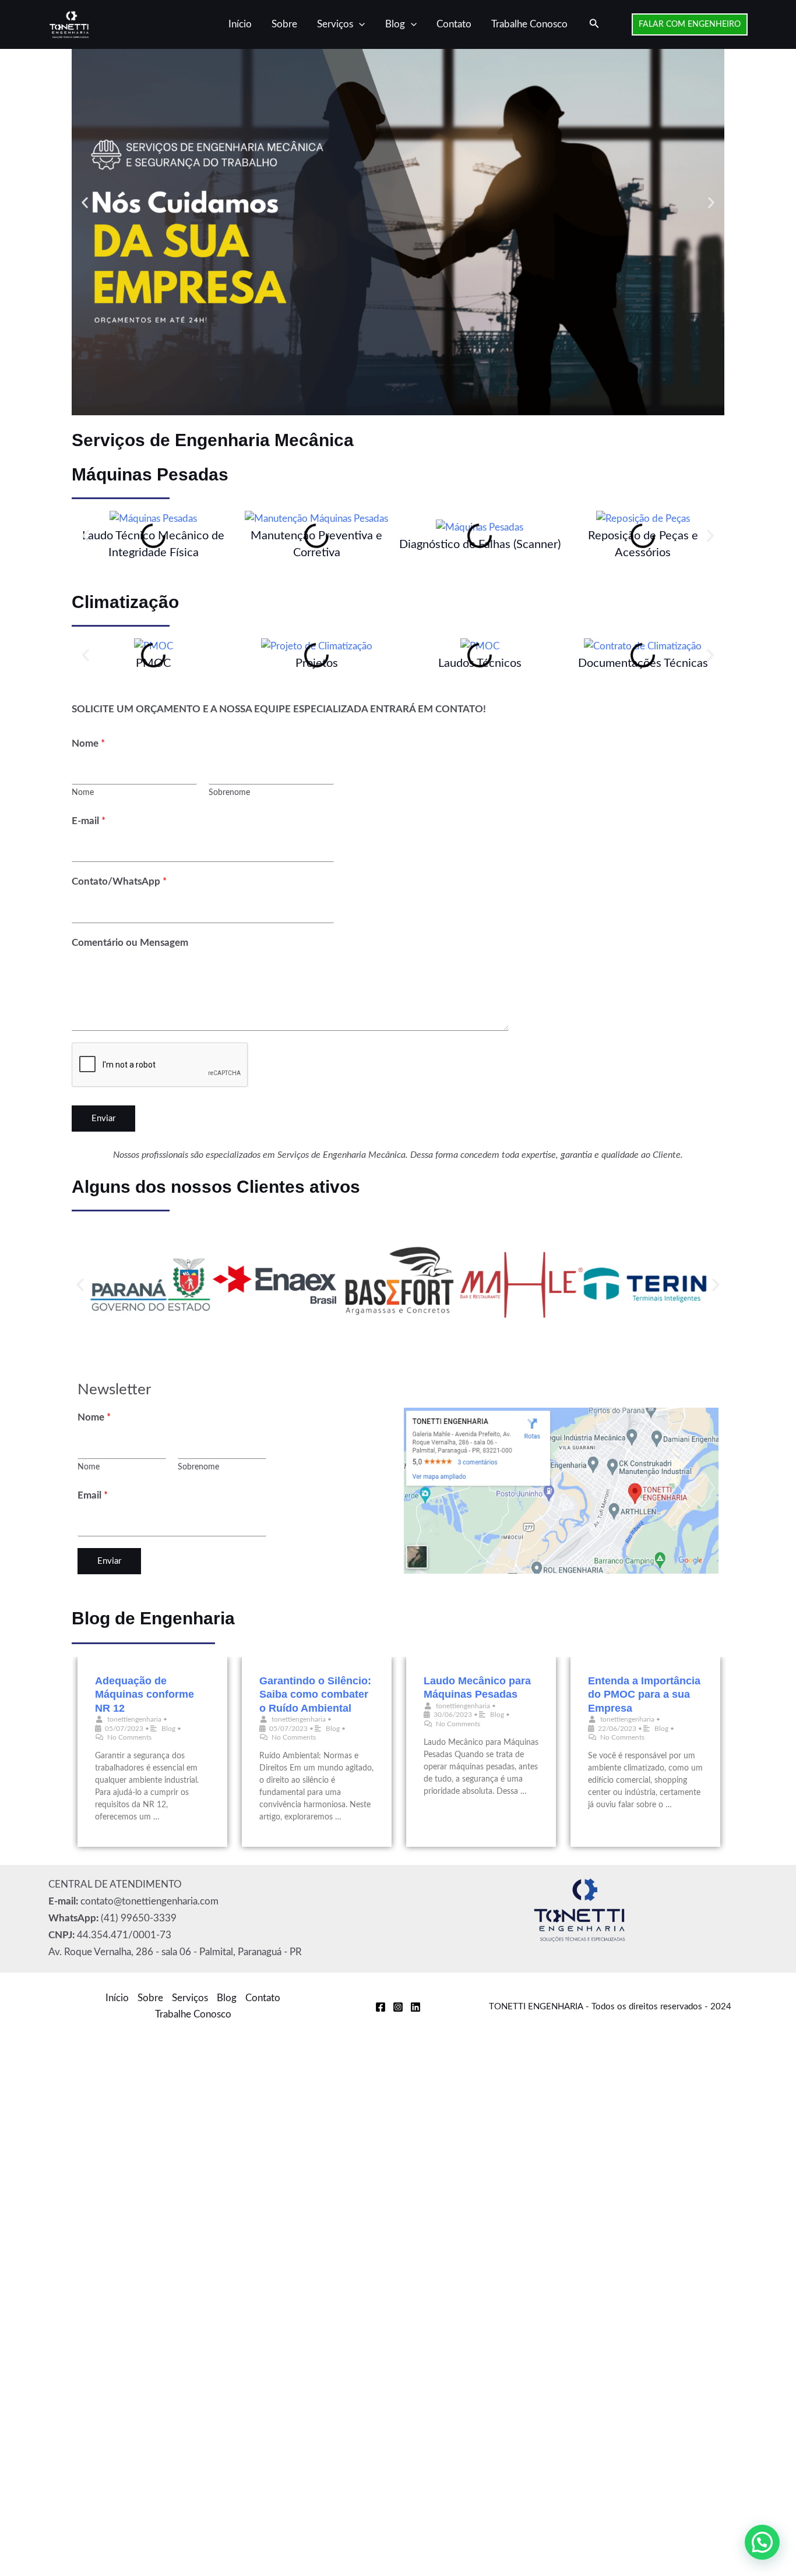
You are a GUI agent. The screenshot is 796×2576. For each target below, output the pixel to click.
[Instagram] (398, 2007)
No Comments (129, 1737)
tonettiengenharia (134, 1719)
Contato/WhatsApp (119, 881)
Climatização (125, 602)
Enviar (103, 1119)
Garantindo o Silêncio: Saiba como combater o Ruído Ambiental (315, 1695)
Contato (454, 24)
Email (93, 1495)
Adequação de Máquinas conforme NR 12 (145, 1695)
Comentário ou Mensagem (130, 943)
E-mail (89, 821)
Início (240, 24)
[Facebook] (381, 2007)
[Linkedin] (415, 2007)
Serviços (335, 24)
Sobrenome (229, 792)
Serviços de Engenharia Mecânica (213, 440)
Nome (88, 743)
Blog (395, 24)
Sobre (284, 24)
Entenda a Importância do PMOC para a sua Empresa (644, 1695)
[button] (359, 24)
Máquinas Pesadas (150, 474)
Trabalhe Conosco (529, 24)
